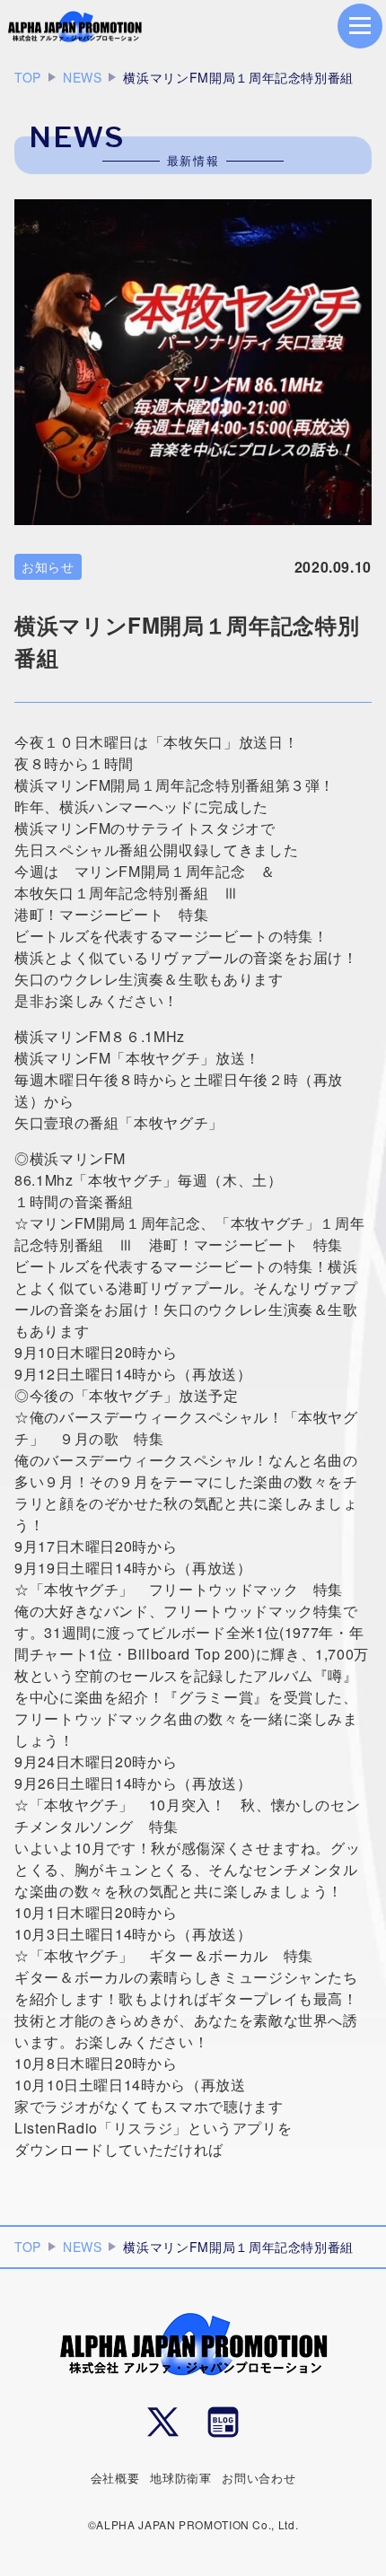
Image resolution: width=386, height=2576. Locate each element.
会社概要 (115, 2478)
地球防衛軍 (180, 2478)
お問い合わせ (259, 2478)
